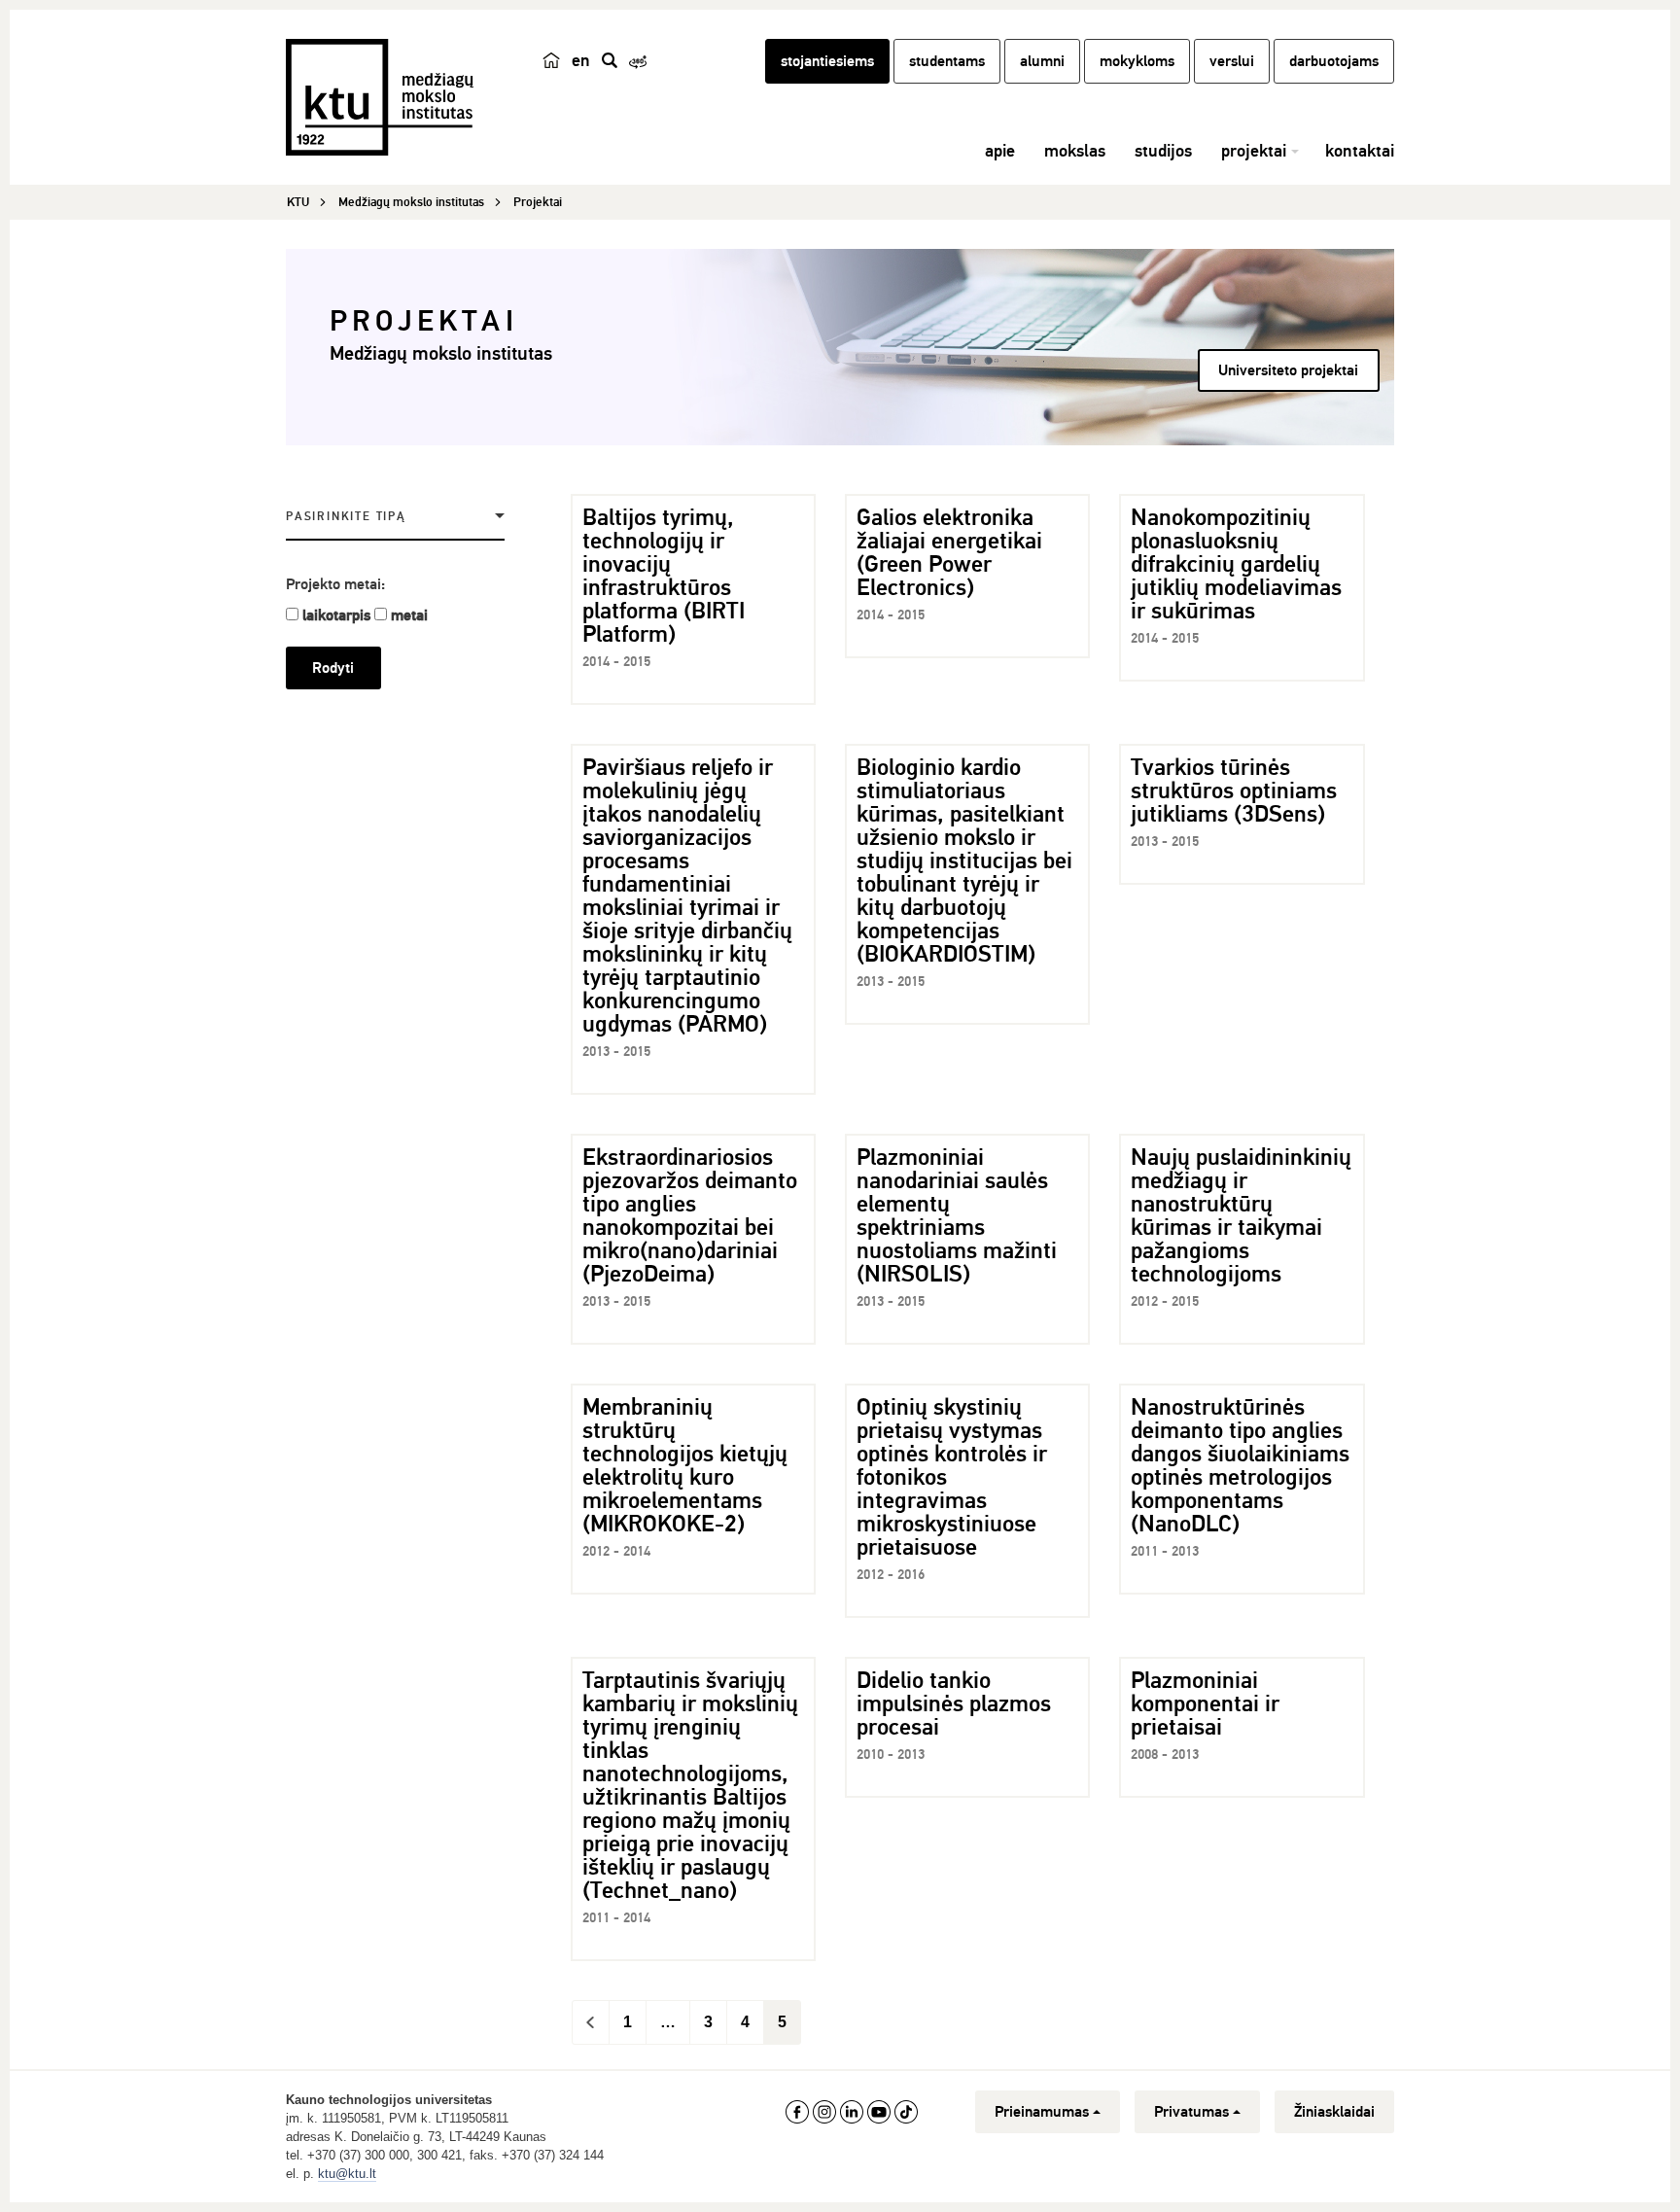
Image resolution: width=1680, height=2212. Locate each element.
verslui (1232, 61)
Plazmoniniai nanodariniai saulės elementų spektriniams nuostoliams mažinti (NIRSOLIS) (957, 1215)
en (581, 60)
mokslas (1075, 151)
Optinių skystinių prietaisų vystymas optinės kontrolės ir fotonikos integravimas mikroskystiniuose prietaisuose (952, 1477)
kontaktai (1360, 151)
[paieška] (610, 60)
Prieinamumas (1042, 2112)
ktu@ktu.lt (347, 2174)
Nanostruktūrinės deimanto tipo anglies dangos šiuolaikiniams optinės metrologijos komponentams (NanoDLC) (1240, 1465)
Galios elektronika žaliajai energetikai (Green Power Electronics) (949, 552)
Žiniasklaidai (1334, 2112)
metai (409, 615)
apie (1000, 151)
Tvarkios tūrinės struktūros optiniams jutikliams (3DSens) (1234, 790)
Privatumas (1191, 2112)
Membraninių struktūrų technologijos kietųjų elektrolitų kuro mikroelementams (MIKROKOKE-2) (685, 1465)
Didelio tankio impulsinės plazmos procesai (954, 1703)
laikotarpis (336, 615)
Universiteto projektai (1288, 370)
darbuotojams (1334, 61)
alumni (1042, 61)
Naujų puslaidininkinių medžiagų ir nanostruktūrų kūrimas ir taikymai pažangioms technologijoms (1241, 1215)
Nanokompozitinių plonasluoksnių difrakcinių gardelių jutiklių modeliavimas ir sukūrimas (1236, 564)
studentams (947, 61)
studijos (1163, 151)
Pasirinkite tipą (346, 517)
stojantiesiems (827, 61)
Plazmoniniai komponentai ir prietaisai (1205, 1703)
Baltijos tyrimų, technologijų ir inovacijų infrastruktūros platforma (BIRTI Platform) (664, 576)
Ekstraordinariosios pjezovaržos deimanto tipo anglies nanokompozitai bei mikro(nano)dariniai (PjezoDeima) (690, 1215)
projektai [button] (1254, 151)
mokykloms (1137, 61)
